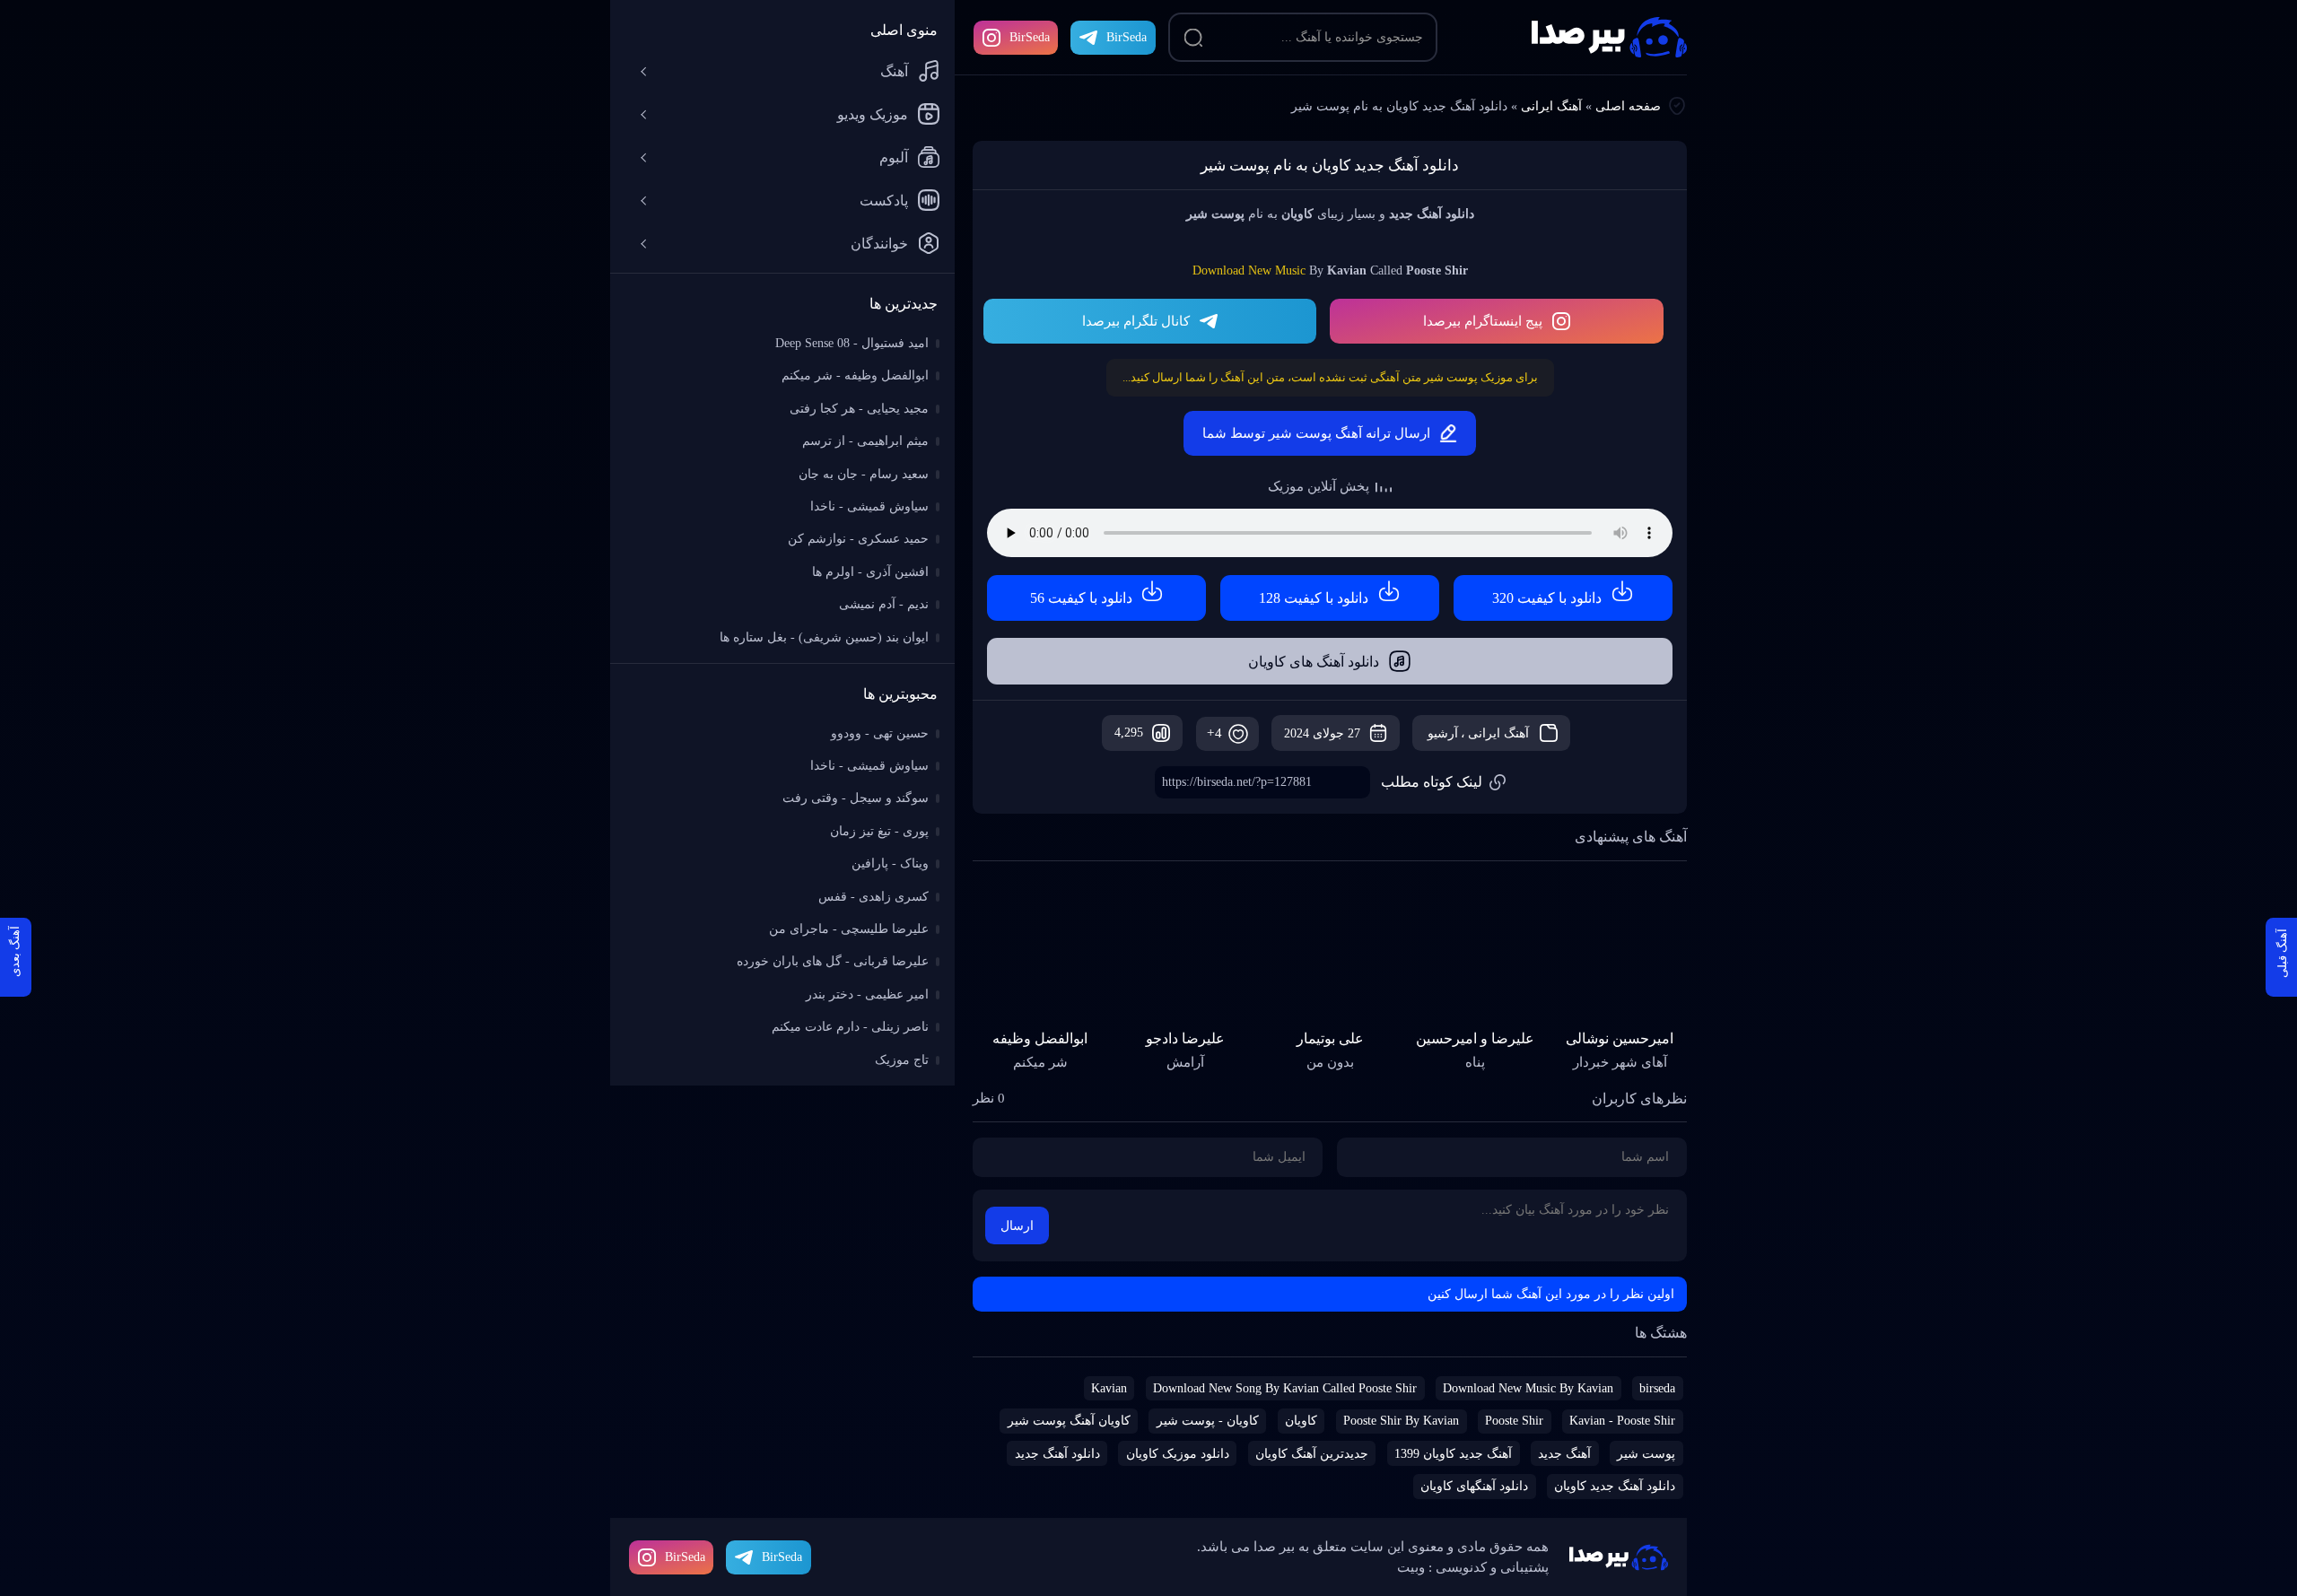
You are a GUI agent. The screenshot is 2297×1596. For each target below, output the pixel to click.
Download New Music (1249, 270)
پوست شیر (1646, 1454)
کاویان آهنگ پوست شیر (1069, 1421)
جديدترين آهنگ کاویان (1312, 1454)
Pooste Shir (1514, 1421)
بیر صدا (1609, 37)
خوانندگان (879, 244)
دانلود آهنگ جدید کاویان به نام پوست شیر (1330, 166)
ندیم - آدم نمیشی (884, 604)
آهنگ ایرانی (1551, 106)
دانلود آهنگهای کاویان (1474, 1486)
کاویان (1301, 1421)
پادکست (884, 201)
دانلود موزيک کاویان (1178, 1454)
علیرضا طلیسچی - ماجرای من (849, 929)
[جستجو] (1193, 38)
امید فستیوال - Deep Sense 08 (852, 343)
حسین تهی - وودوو (880, 733)
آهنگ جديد (1564, 1454)
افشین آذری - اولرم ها (870, 572)
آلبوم (894, 157)
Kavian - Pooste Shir (1622, 1421)
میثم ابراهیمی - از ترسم (865, 441)
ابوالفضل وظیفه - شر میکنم (855, 375)
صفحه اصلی (1628, 106)
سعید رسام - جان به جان (864, 474)
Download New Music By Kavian (1528, 1388)
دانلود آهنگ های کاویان (1314, 662)
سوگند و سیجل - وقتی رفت (856, 798)
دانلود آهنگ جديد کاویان (1615, 1486)
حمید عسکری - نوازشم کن (858, 539)
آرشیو (1443, 733)
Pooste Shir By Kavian (1401, 1421)
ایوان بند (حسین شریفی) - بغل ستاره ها (824, 637)
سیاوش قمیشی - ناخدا (869, 506)
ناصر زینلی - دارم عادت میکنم (850, 1027)
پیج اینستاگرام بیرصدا (1483, 321)
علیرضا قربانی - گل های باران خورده (833, 961)
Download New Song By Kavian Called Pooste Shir (1285, 1388)
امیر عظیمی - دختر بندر (867, 994)
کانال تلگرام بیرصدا (1136, 321)
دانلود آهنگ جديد (1057, 1454)
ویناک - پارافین (890, 863)
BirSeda (1030, 37)
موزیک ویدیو (873, 114)
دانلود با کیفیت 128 (1314, 598)
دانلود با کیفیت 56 (1081, 598)
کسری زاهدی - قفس (873, 897)
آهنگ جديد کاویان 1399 (1453, 1454)
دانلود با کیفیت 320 (1547, 598)
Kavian (1109, 1388)
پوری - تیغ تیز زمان (879, 831)
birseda (1657, 1388)
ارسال (1017, 1226)
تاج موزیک (902, 1060)
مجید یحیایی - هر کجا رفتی (859, 409)
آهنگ (894, 71)
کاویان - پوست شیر (1208, 1421)
